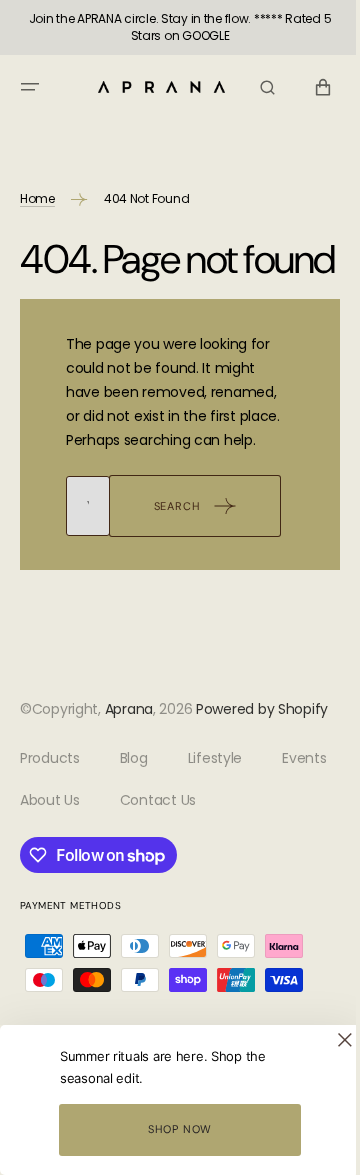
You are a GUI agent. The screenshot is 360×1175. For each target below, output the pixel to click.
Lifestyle (215, 846)
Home (37, 198)
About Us (134, 887)
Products (50, 846)
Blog (134, 846)
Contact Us (242, 887)
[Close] (330, 1040)
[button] (30, 87)
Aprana (129, 773)
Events (42, 887)
